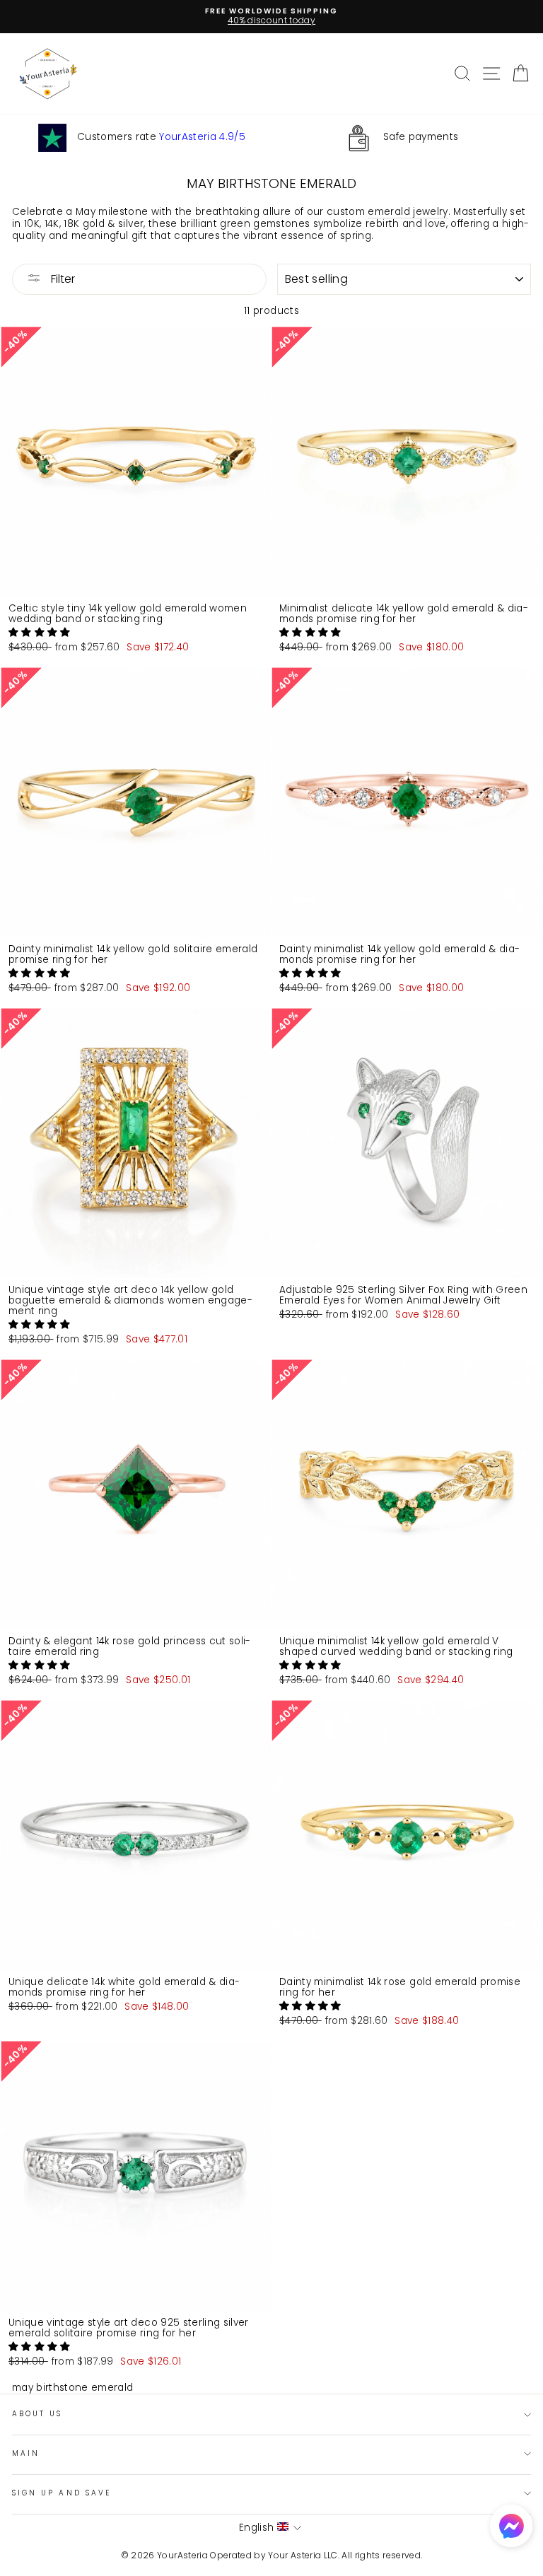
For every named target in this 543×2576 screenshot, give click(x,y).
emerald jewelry (408, 212)
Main (26, 2453)
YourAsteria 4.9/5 (202, 137)
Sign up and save (62, 2493)
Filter (62, 279)
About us (37, 2414)
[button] (41, 632)
